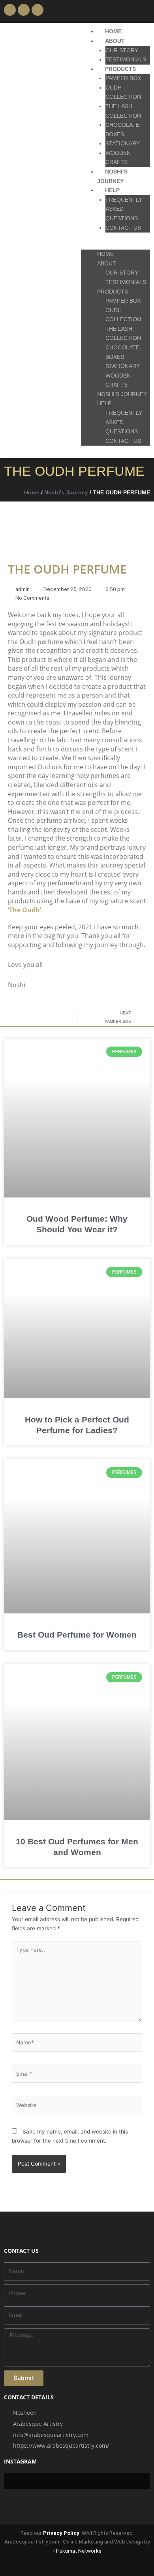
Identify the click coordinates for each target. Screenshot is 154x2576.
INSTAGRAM (20, 2461)
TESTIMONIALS (126, 60)
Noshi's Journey (66, 493)
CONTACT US (123, 228)
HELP (112, 190)
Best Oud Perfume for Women (77, 1635)
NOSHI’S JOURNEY (122, 394)
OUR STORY (122, 51)
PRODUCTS (120, 69)
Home (32, 493)
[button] (144, 11)
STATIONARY (123, 144)
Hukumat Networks (79, 2551)
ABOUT (115, 41)
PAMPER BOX (123, 78)
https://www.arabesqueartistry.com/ (61, 2445)
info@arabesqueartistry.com (51, 2435)
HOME (113, 31)
